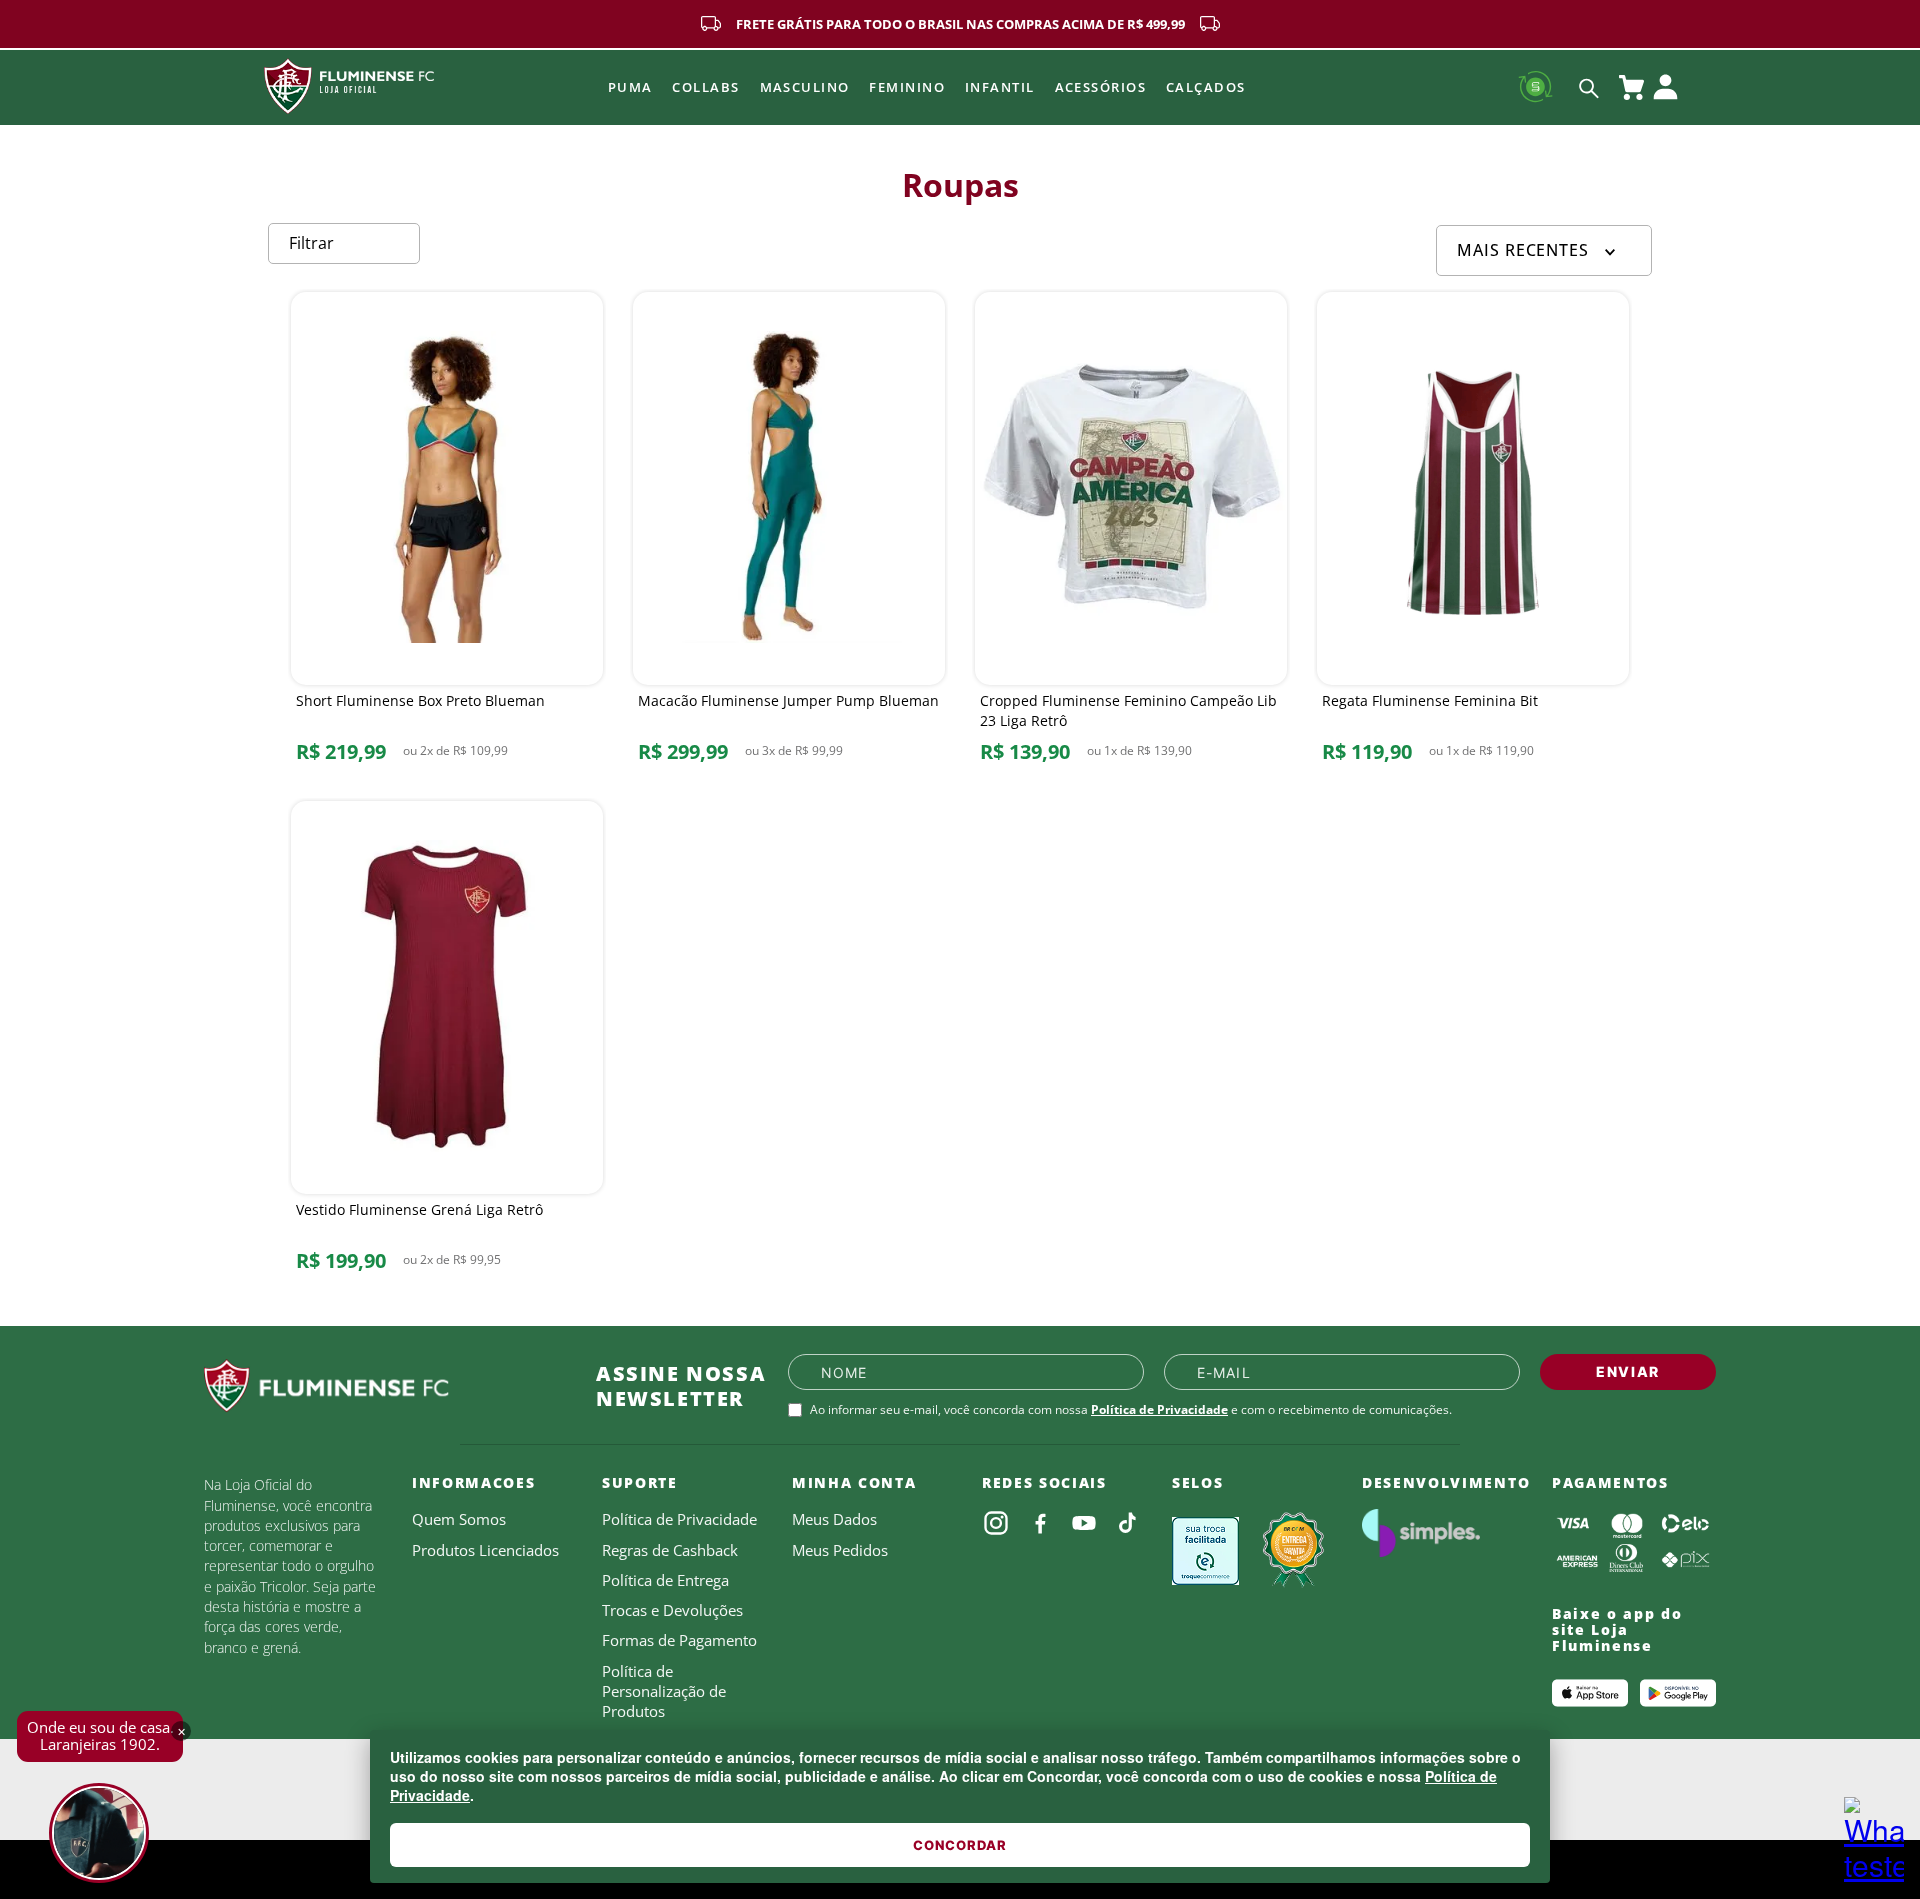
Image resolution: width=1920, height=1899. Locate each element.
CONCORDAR (960, 1845)
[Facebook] (1040, 1523)
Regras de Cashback (670, 1550)
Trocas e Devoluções (672, 1610)
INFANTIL (1000, 87)
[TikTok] (1128, 1523)
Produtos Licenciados (485, 1550)
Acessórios (1100, 87)
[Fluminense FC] (384, 1386)
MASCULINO (805, 87)
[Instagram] (996, 1523)
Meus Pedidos (840, 1550)
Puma (630, 87)
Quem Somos (459, 1519)
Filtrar (311, 243)
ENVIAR (1628, 1371)
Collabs (705, 87)
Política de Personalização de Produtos (664, 1691)
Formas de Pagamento (679, 1640)
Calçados (1206, 87)
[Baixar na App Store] (1590, 1693)
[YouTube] (1084, 1523)
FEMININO (907, 87)
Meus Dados (834, 1519)
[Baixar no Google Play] (1678, 1693)
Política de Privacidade (1159, 1409)
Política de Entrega (665, 1580)
